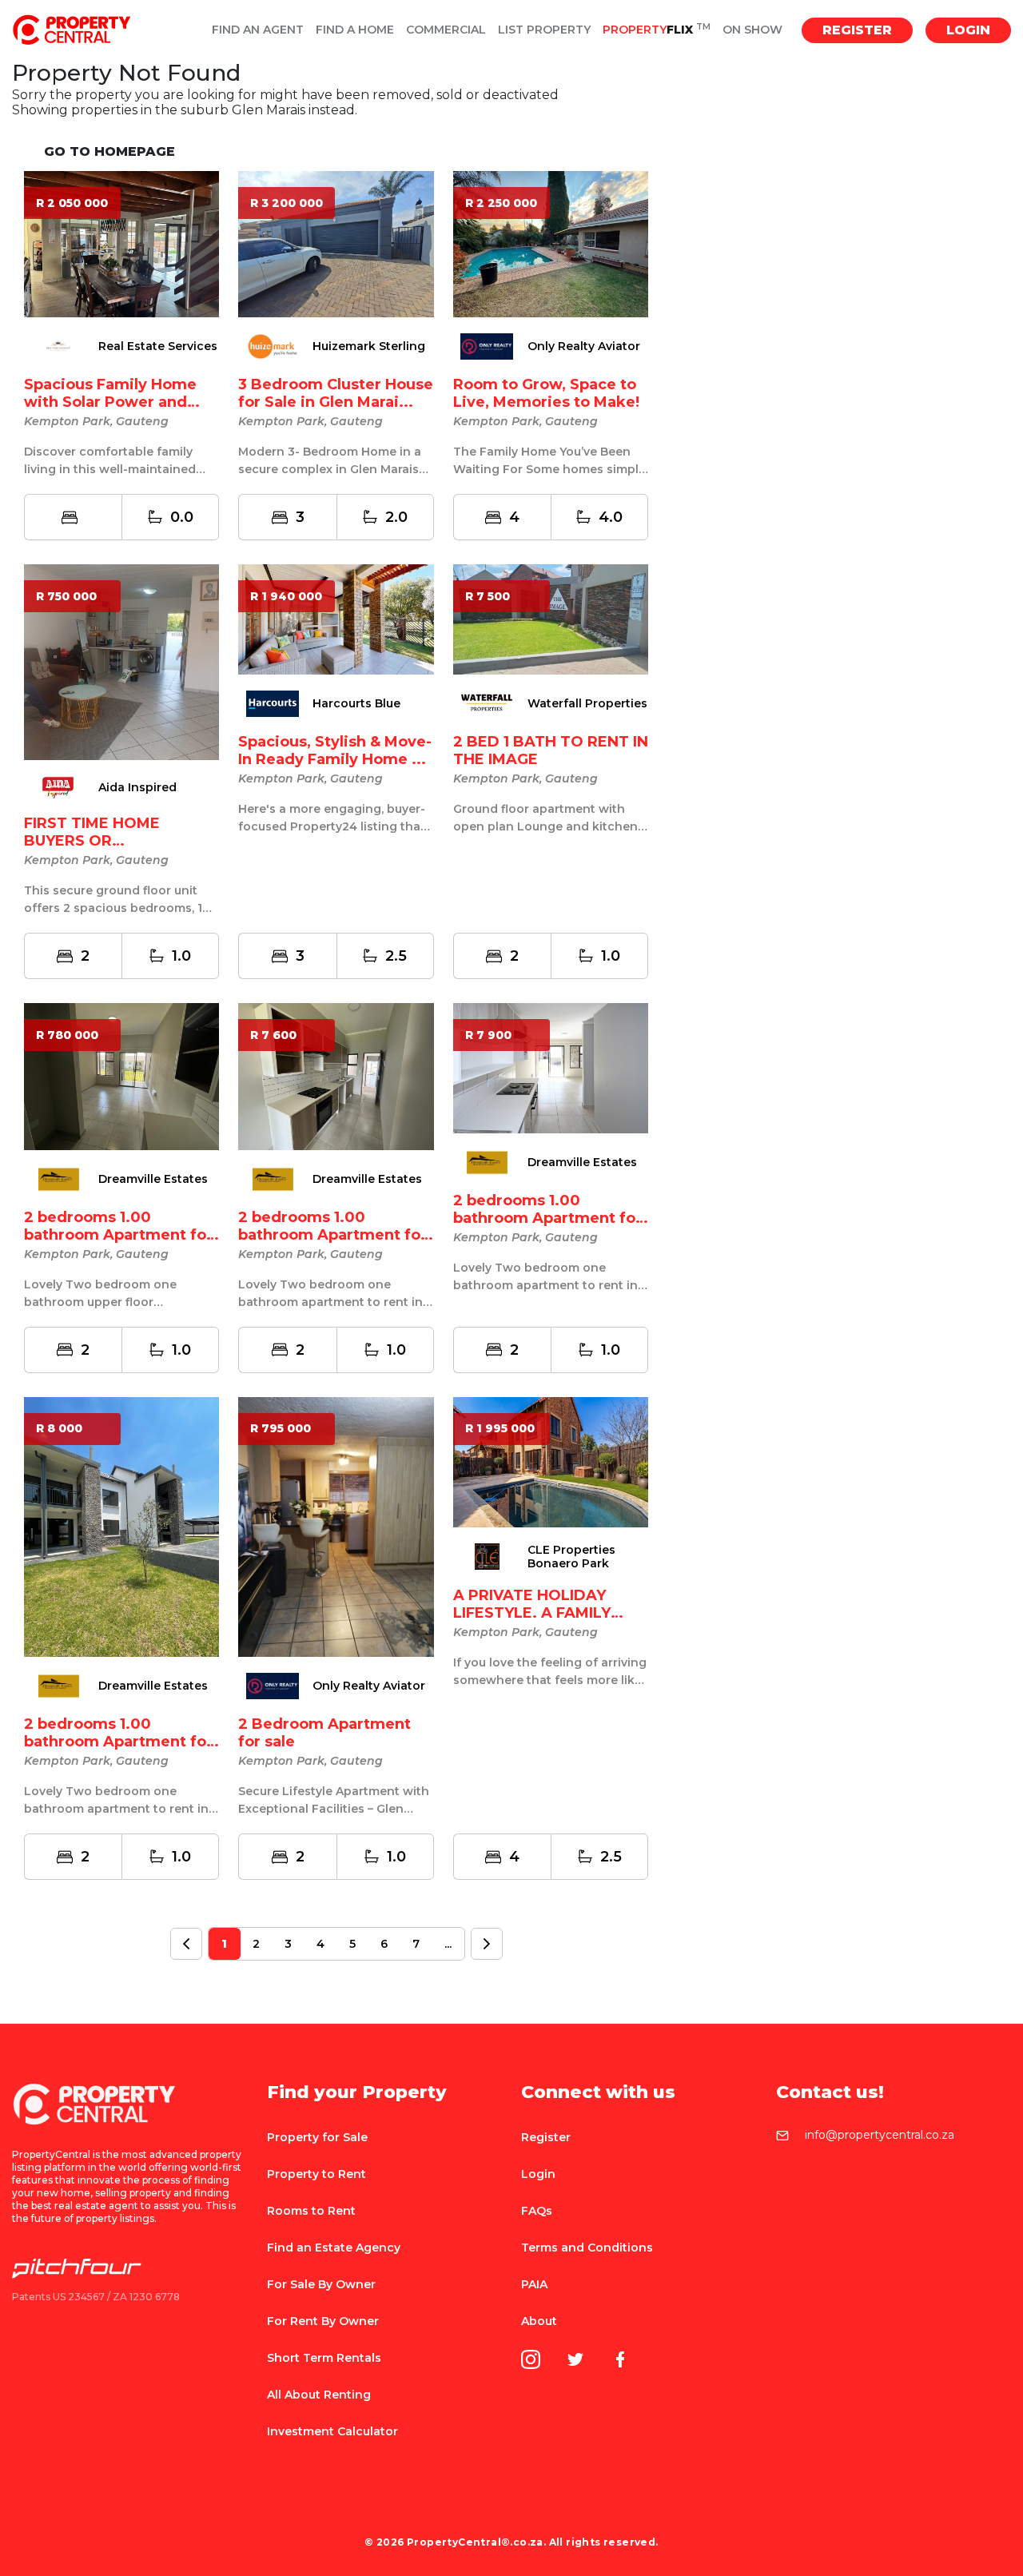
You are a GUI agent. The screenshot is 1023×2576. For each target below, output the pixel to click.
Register (857, 30)
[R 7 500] (551, 618)
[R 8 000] (121, 1526)
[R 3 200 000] (336, 243)
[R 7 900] (551, 1067)
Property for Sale (317, 2137)
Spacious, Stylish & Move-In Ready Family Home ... (335, 751)
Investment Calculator (332, 2431)
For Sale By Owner (321, 2284)
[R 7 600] (336, 1075)
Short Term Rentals (324, 2358)
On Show (752, 30)
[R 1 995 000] (551, 1461)
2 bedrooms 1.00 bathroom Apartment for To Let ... (332, 1235)
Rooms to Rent (311, 2211)
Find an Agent (258, 30)
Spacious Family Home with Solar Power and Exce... (110, 402)
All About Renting (319, 2395)
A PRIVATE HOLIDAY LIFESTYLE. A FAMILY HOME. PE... (532, 1613)
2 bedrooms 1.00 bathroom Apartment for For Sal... (118, 1235)
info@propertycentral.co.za (880, 2136)
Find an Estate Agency (334, 2248)
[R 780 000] (121, 1075)
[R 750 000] (121, 661)
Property (657, 30)
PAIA (534, 2284)
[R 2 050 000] (121, 243)
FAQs (537, 2211)
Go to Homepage (109, 151)
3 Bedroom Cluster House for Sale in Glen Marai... (336, 393)
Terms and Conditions (587, 2248)
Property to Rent (316, 2174)
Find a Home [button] (355, 30)
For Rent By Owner (323, 2321)
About (539, 2321)
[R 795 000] (336, 1526)
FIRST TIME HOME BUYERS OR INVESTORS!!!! (92, 841)
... (448, 1944)
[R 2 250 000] (551, 243)
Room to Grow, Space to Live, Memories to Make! (546, 393)
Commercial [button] (446, 30)
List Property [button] (544, 30)
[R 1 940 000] (336, 618)
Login (968, 30)
